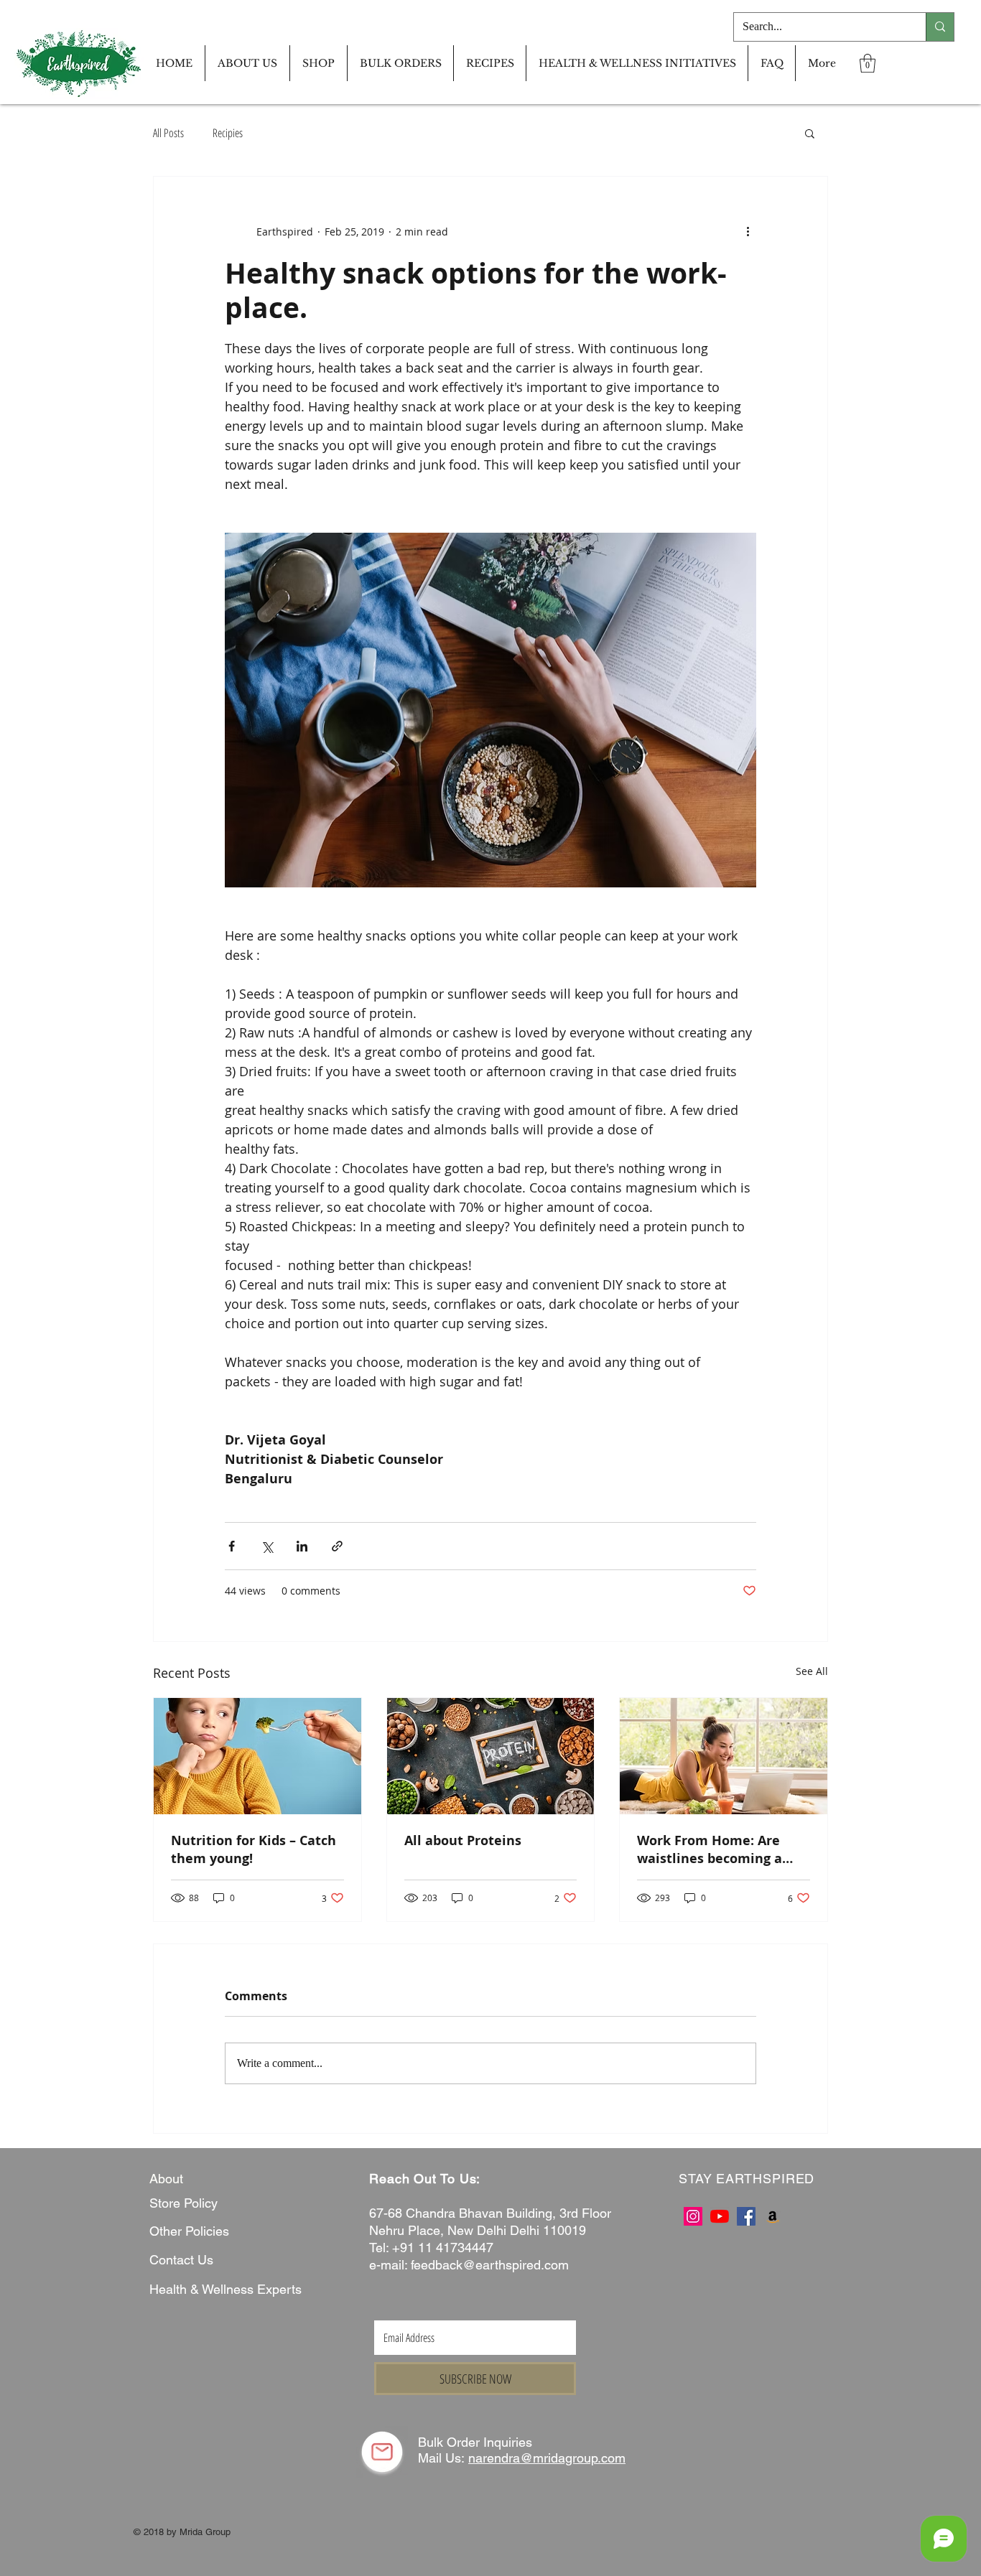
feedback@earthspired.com (490, 2265)
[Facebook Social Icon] (746, 2216)
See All (812, 1671)
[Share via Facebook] (232, 1546)
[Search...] (940, 27)
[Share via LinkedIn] (302, 1546)
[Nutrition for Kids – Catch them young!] (257, 1756)
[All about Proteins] (491, 1756)
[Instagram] (693, 2216)
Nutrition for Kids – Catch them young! (254, 1849)
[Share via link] (337, 1546)
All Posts (168, 133)
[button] (868, 63)
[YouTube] (720, 2216)
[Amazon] (773, 2216)
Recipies (228, 133)
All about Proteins (463, 1840)
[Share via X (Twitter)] (267, 1546)
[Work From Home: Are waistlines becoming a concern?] (724, 1756)
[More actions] (748, 231)
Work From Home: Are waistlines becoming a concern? (710, 1849)
